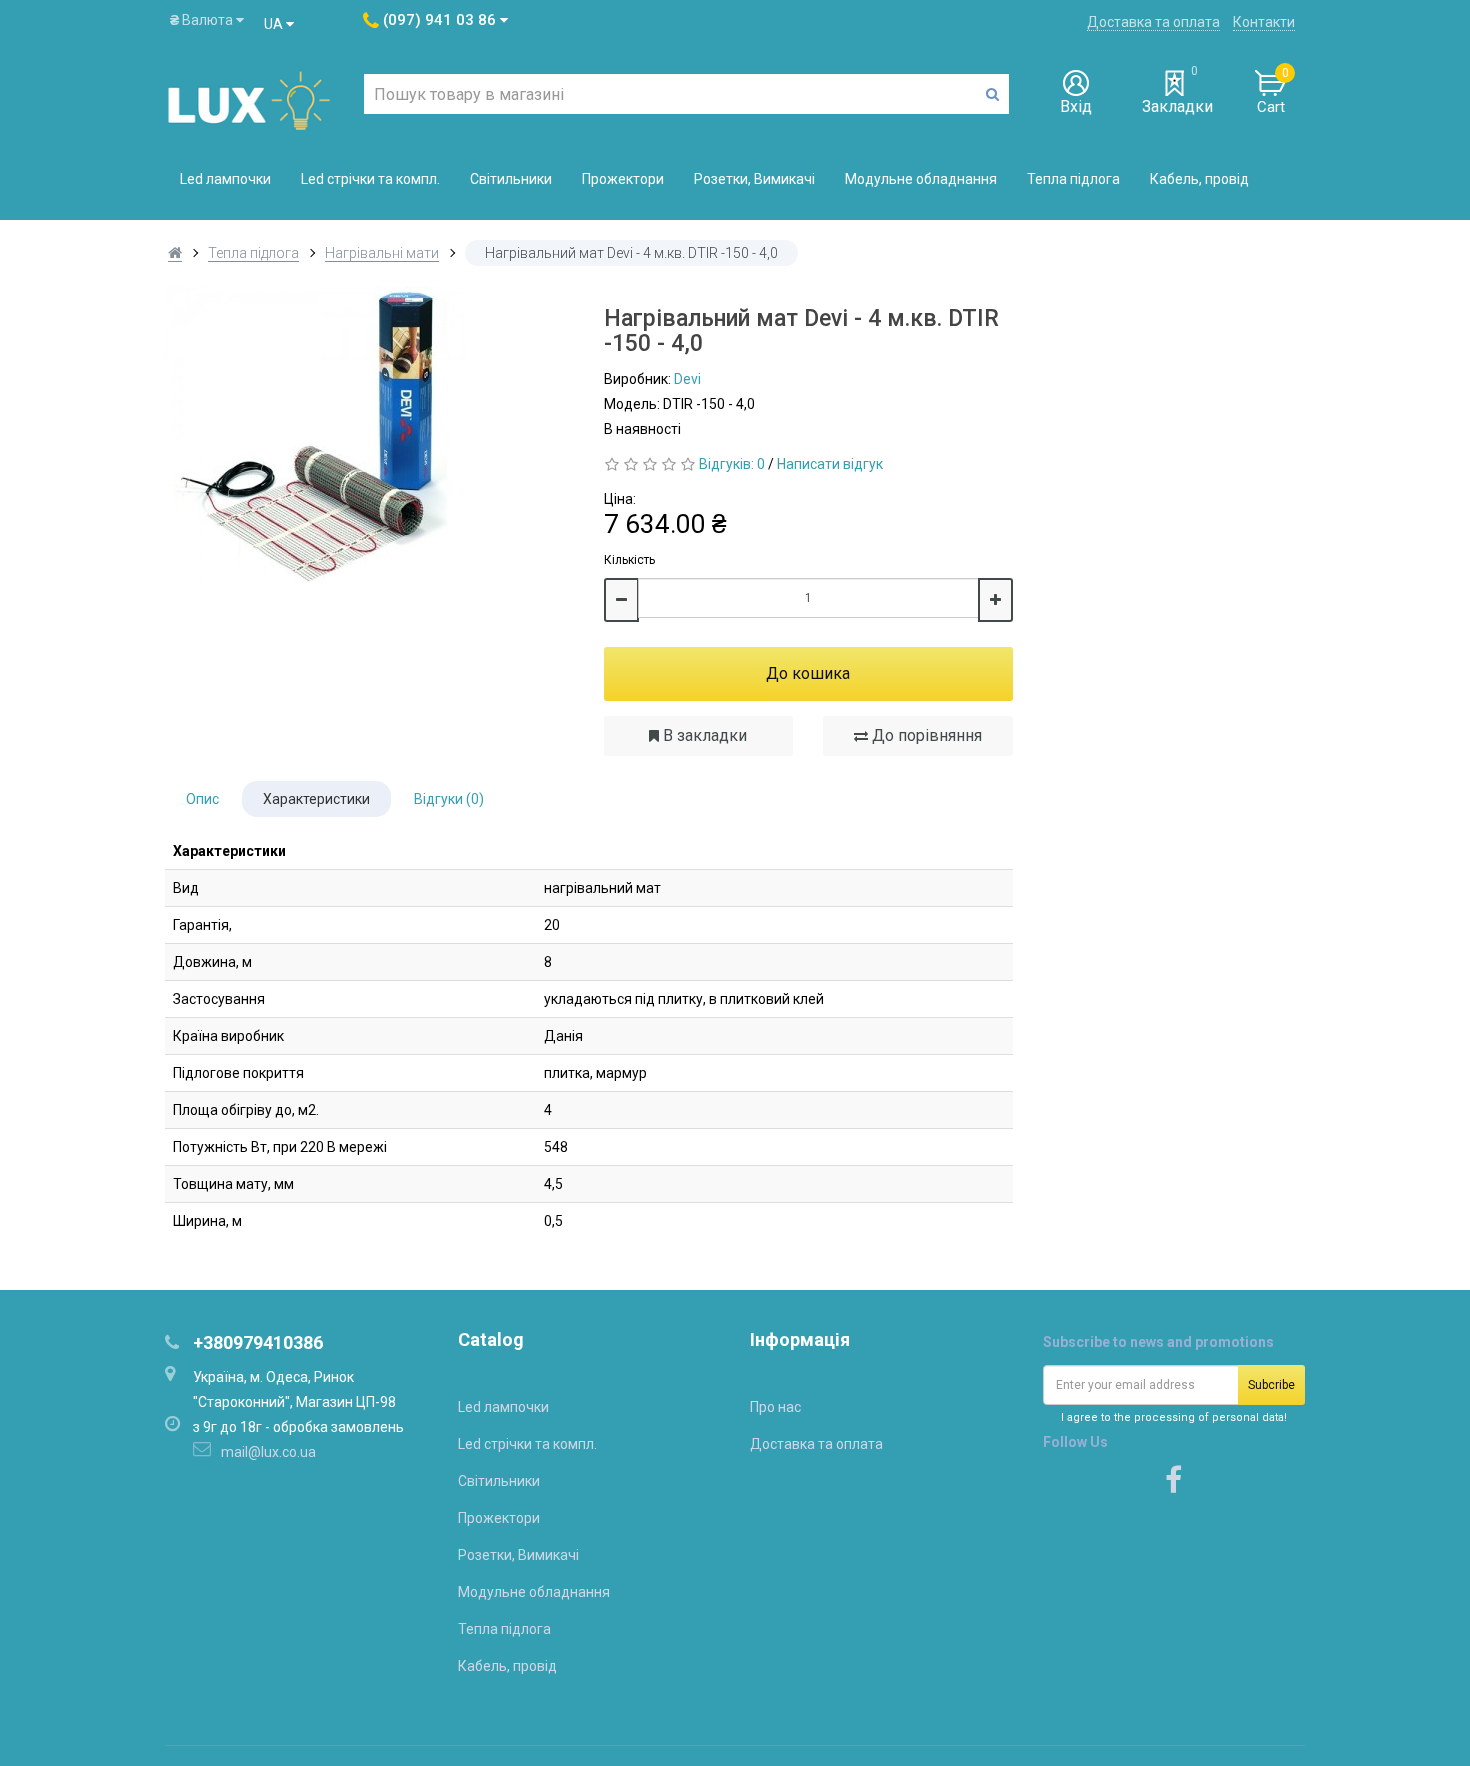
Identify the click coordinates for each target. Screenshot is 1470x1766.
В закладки (703, 735)
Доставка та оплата (1153, 22)
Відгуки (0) (449, 799)
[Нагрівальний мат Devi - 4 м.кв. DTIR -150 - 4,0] (369, 436)
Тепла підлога (1073, 179)
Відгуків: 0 (732, 464)
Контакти (1264, 22)
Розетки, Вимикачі (754, 179)
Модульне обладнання (921, 179)
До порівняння (925, 735)
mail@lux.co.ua (268, 1452)
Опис (202, 799)
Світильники (511, 179)
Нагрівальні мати (382, 253)
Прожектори (623, 179)
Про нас (775, 1407)
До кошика (808, 673)
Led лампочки (225, 179)
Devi (687, 379)
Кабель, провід (1199, 179)
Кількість (629, 560)
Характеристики (316, 799)
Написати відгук (830, 464)
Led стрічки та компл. (370, 179)
